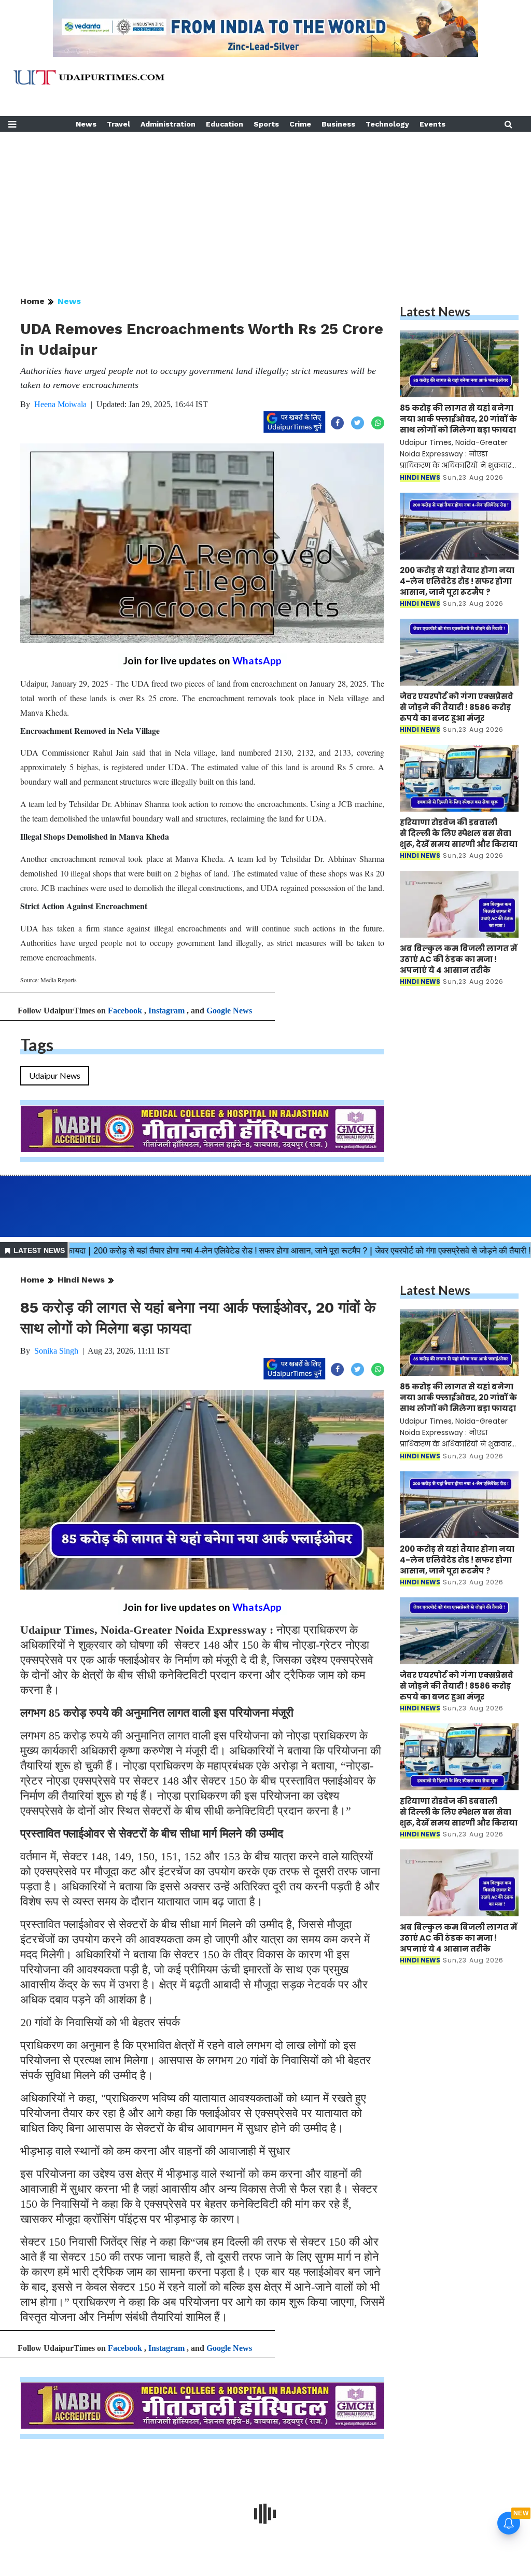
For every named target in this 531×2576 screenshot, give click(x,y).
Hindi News (81, 1280)
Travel (118, 124)
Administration (168, 124)
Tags (37, 1045)
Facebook (125, 1011)
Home (32, 301)
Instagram (166, 1011)
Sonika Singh (56, 1351)
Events (432, 124)
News (86, 124)
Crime (300, 124)
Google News (229, 1011)
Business (338, 124)
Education (225, 124)
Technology (387, 124)
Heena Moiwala (60, 404)
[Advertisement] (265, 204)
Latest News (435, 311)
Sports (266, 124)
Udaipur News (55, 1075)
